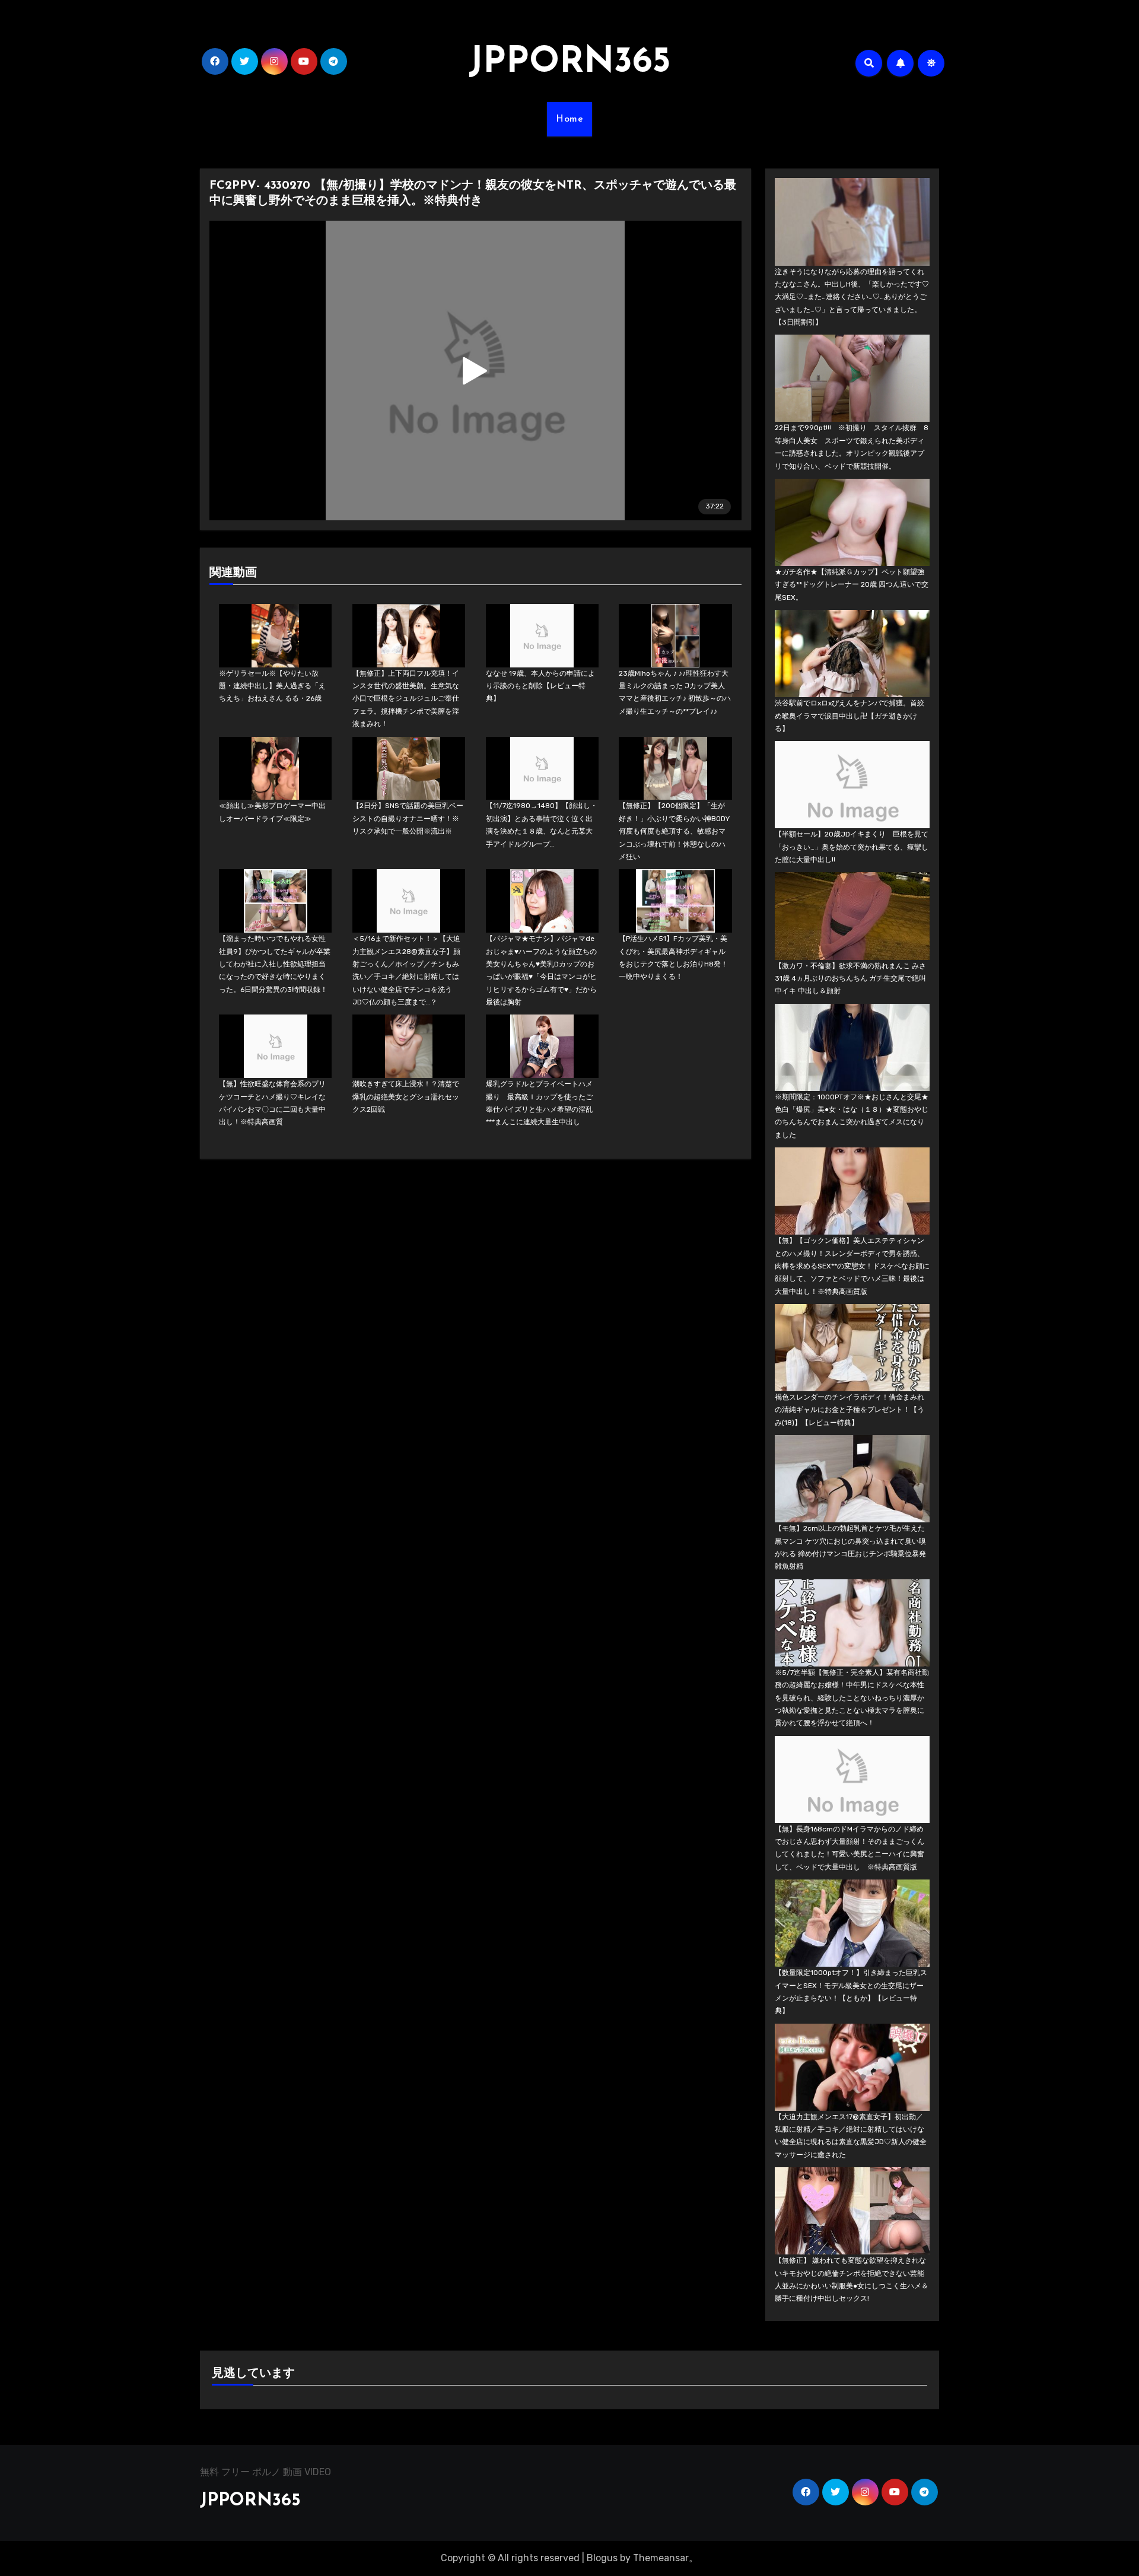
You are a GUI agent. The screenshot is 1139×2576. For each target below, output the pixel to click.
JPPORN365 (569, 63)
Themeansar (661, 2558)
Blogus (602, 2558)
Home (569, 119)
